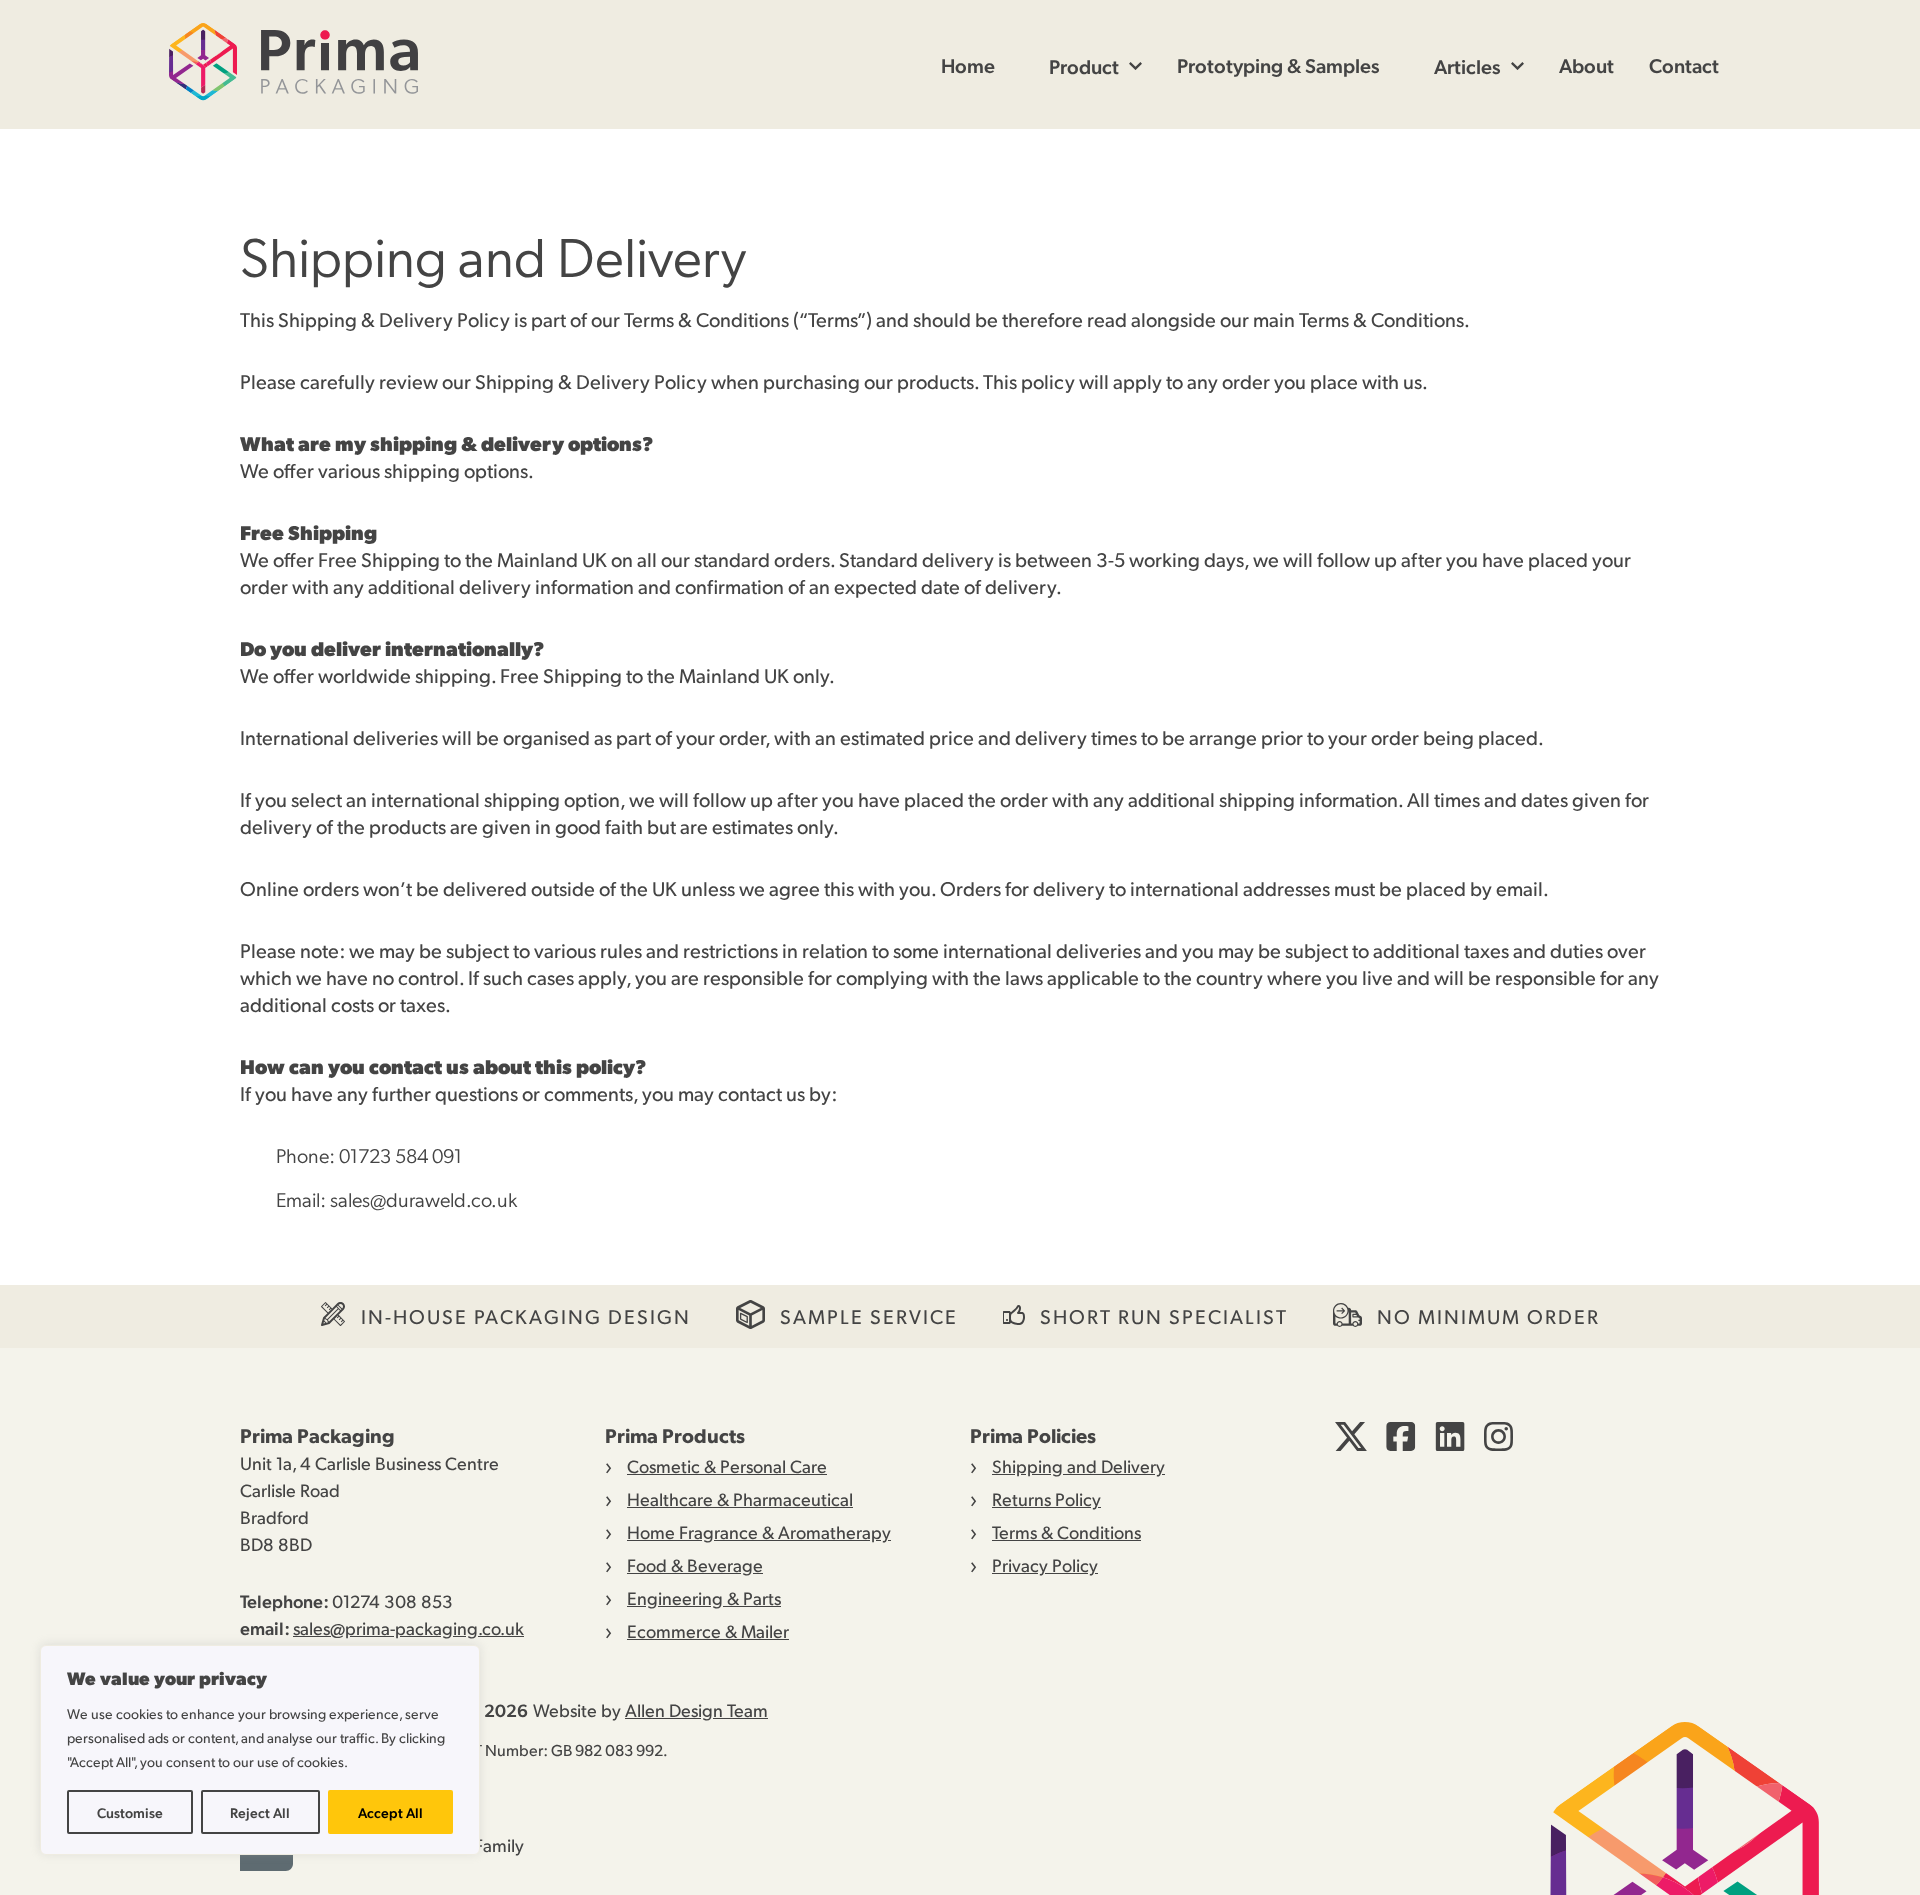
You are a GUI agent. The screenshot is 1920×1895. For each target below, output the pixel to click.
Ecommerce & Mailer (708, 1630)
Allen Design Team (696, 1709)
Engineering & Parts (704, 1597)
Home (968, 65)
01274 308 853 (392, 1600)
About (1586, 65)
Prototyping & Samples (1278, 65)
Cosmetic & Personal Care (727, 1465)
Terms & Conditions (1066, 1531)
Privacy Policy (1045, 1564)
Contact (1684, 65)
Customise (130, 1812)
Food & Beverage (695, 1564)
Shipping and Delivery (1078, 1465)
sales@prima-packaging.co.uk (408, 1627)
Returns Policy (1046, 1498)
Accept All (390, 1812)
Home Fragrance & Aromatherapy (759, 1531)
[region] (260, 1750)
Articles (1467, 66)
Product (1084, 66)
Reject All (260, 1812)
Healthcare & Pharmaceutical (740, 1498)
